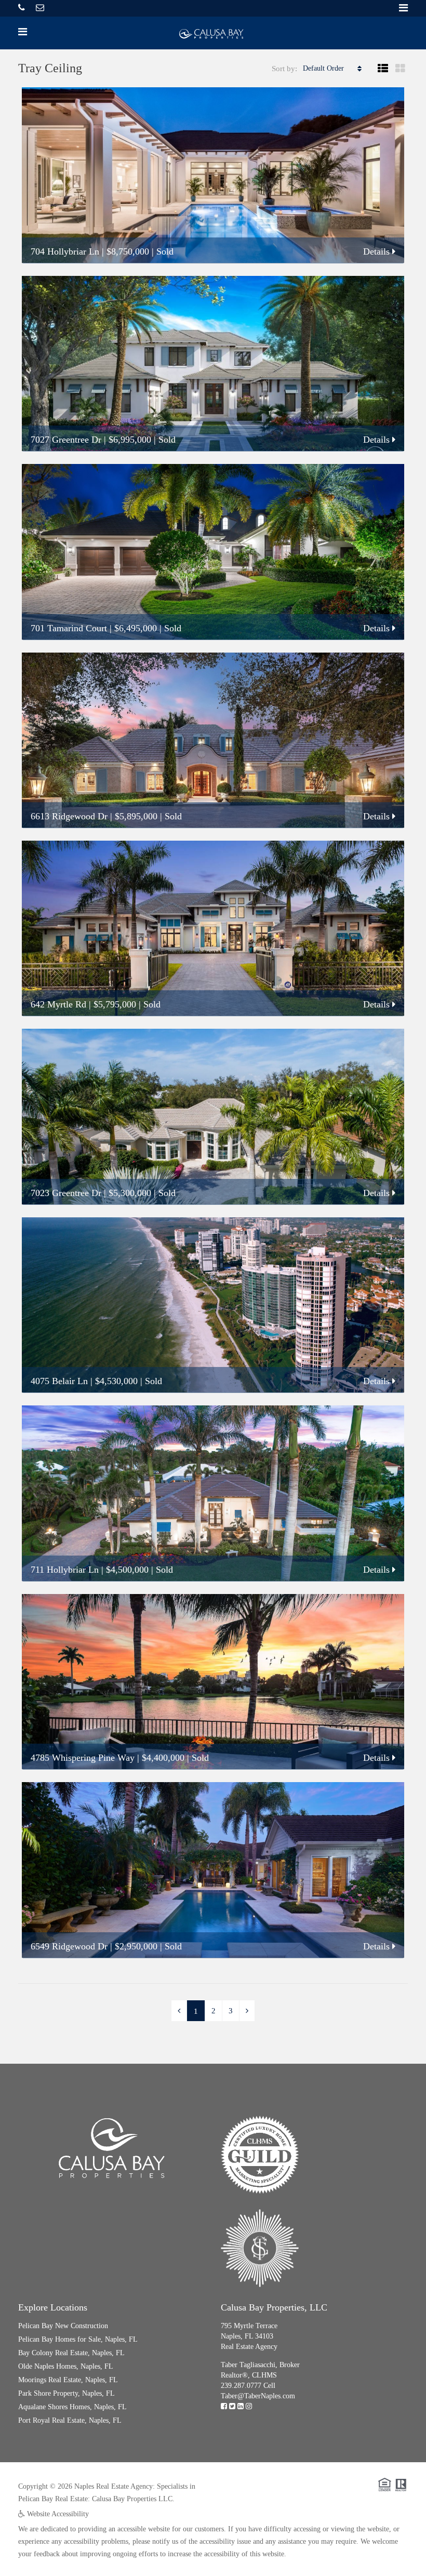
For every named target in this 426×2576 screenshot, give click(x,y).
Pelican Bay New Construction (63, 2326)
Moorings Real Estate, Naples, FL (68, 2380)
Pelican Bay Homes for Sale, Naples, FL (78, 2339)
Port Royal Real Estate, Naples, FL (70, 2420)
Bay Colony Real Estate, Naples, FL (71, 2353)
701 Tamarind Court (69, 628)
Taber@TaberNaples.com (258, 2396)
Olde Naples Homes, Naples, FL (66, 2366)
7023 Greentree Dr (66, 1193)
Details (378, 251)
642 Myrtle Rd (58, 1004)
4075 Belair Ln (59, 1381)
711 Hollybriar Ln (65, 1570)
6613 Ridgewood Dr (69, 816)
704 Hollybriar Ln (65, 251)
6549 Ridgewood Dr (69, 1946)
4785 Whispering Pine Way (83, 1758)
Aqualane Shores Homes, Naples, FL (72, 2407)
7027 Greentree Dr (66, 440)
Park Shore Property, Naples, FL (66, 2393)
